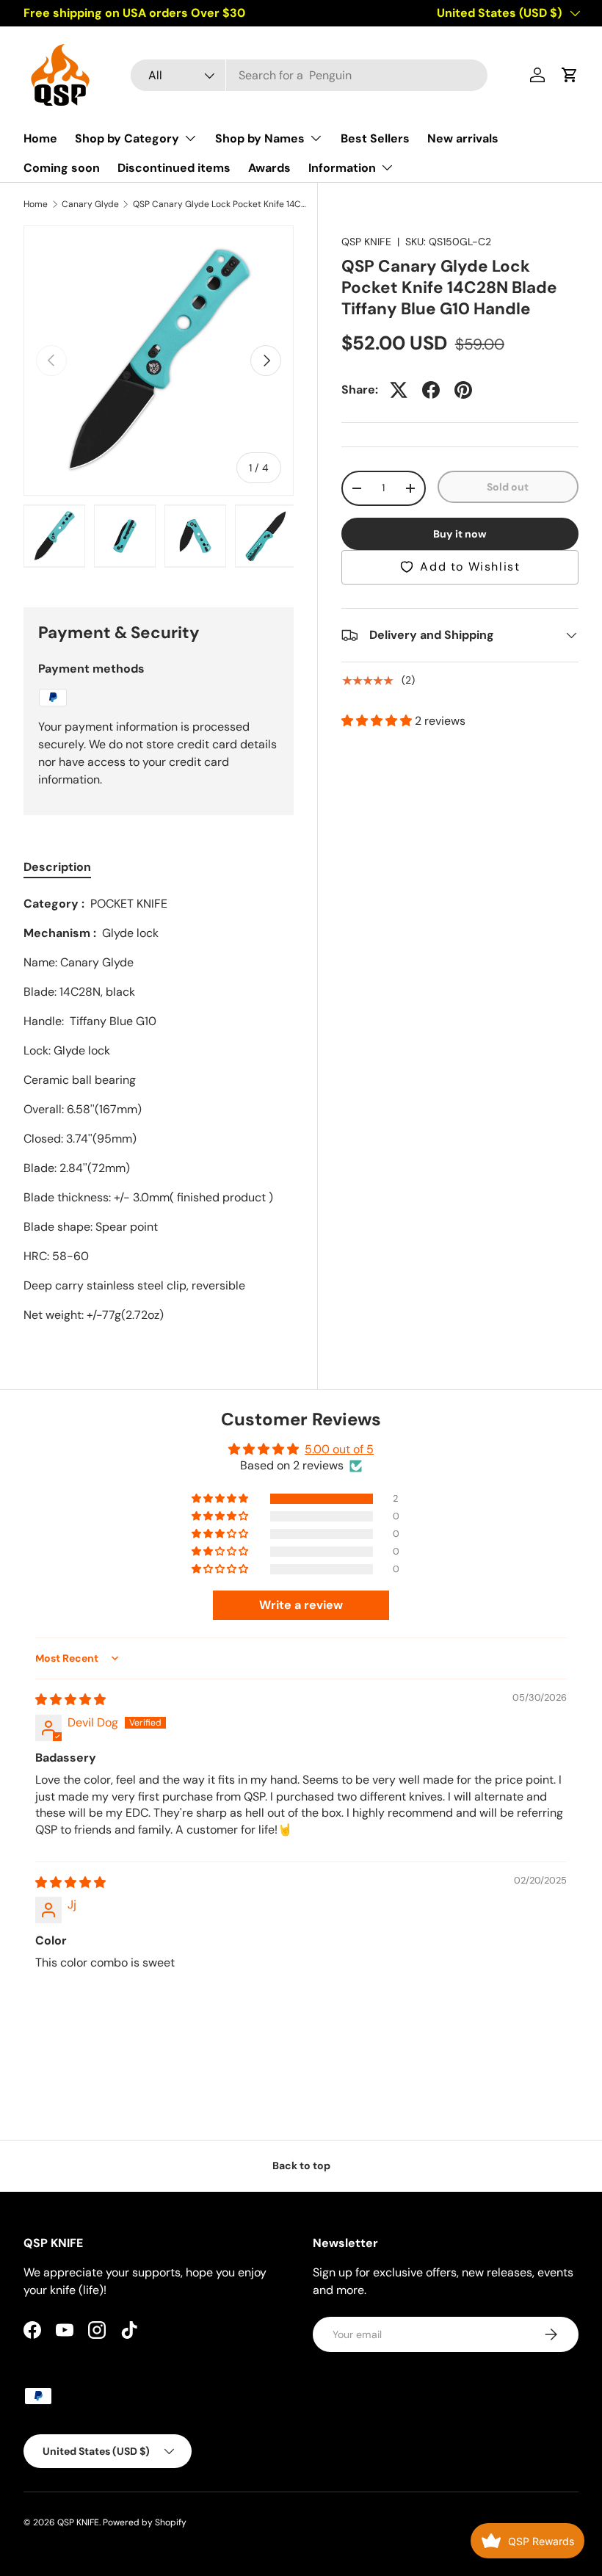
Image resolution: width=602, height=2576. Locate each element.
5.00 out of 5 (339, 1449)
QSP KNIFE (366, 242)
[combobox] (309, 75)
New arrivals (463, 138)
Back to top (301, 2166)
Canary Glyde (90, 204)
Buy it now (460, 534)
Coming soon (62, 168)
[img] (70, 1700)
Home (40, 138)
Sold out (508, 487)
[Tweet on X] (399, 390)
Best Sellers (375, 138)
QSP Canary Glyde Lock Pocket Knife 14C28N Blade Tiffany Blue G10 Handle (221, 204)
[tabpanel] (159, 1110)
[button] (570, 75)
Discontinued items (174, 168)
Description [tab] (57, 867)
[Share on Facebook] (431, 390)
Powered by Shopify (145, 2522)
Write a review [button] (301, 1605)
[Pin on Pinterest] (463, 390)
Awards (269, 168)
